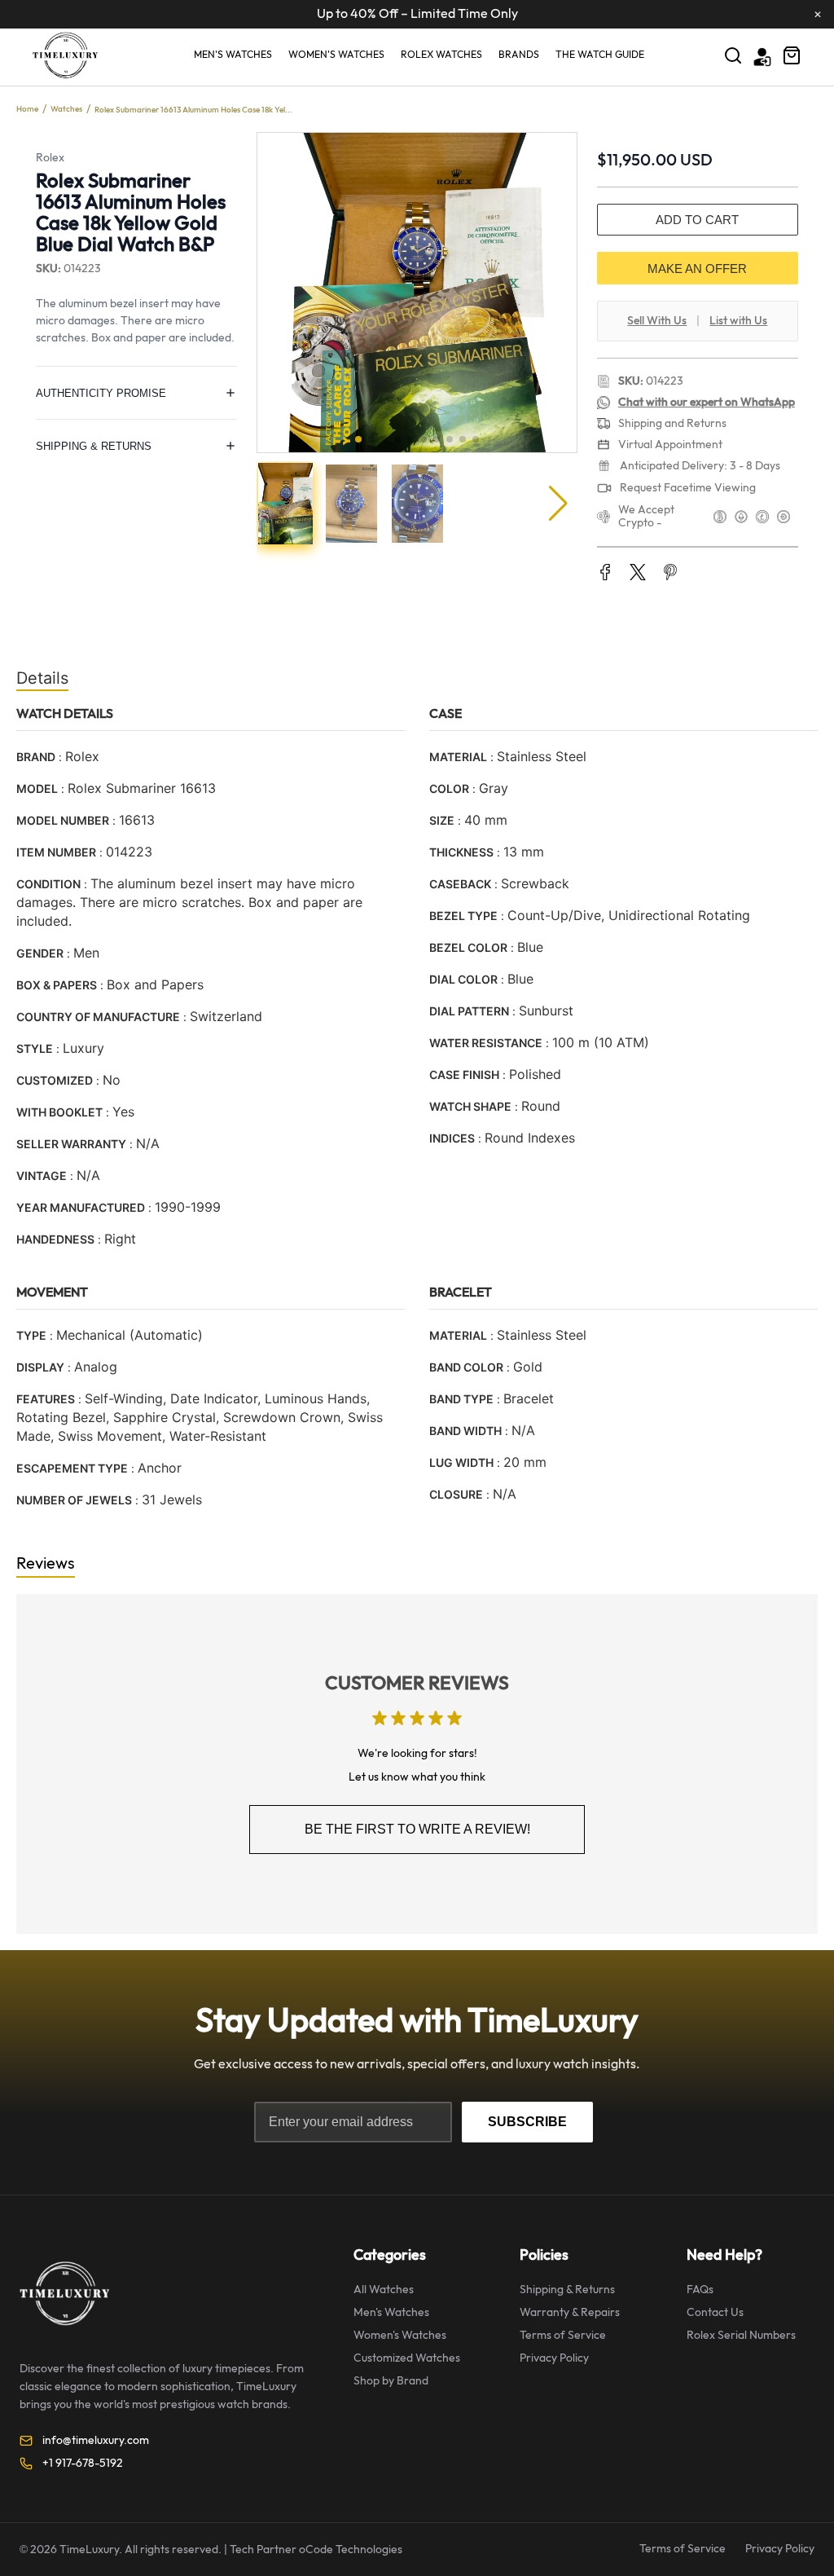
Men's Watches (233, 55)
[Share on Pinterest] (670, 574)
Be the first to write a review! (417, 1829)
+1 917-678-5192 (83, 2463)
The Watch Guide (600, 55)
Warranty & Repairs (570, 2312)
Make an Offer (697, 269)
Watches (66, 109)
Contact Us (715, 2312)
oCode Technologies (351, 2550)
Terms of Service (563, 2335)
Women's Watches (336, 55)
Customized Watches (407, 2358)
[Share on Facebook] (605, 574)
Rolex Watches (441, 55)
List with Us (738, 321)
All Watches (384, 2290)
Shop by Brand (391, 2381)
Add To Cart (697, 220)
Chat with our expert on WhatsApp (707, 402)
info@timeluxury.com (96, 2440)
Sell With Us (657, 321)
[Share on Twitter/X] (638, 574)
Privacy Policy (554, 2358)
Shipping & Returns (567, 2290)
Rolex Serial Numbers (741, 2335)
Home (27, 109)
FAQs (700, 2290)
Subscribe (527, 2122)
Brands (519, 55)
